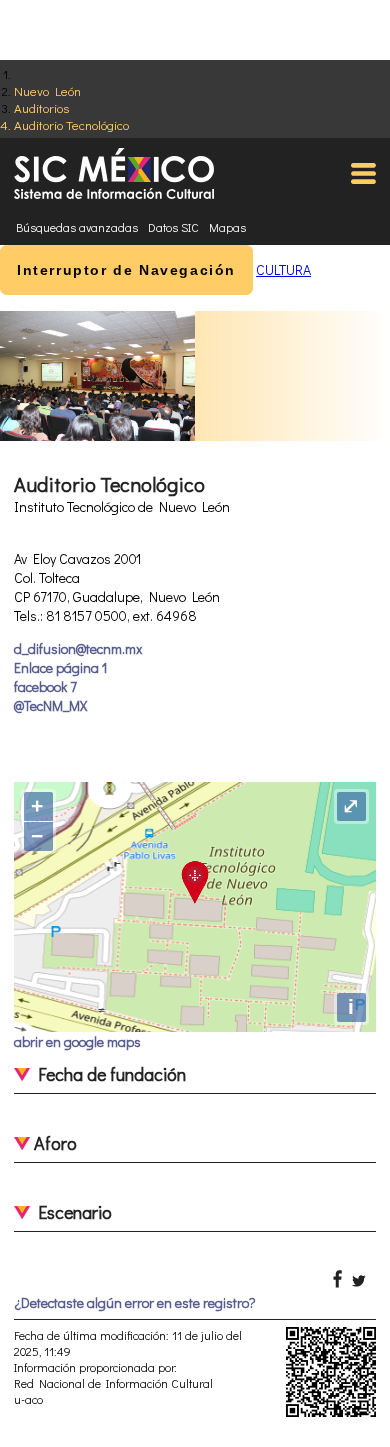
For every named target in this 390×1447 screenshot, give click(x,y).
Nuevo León (47, 90)
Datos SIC (173, 227)
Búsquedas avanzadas (77, 227)
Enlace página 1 (60, 667)
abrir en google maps (77, 1041)
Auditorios (41, 107)
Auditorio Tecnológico (71, 124)
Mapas (227, 227)
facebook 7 (45, 686)
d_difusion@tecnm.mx (78, 648)
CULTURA (283, 269)
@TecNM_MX (50, 705)
